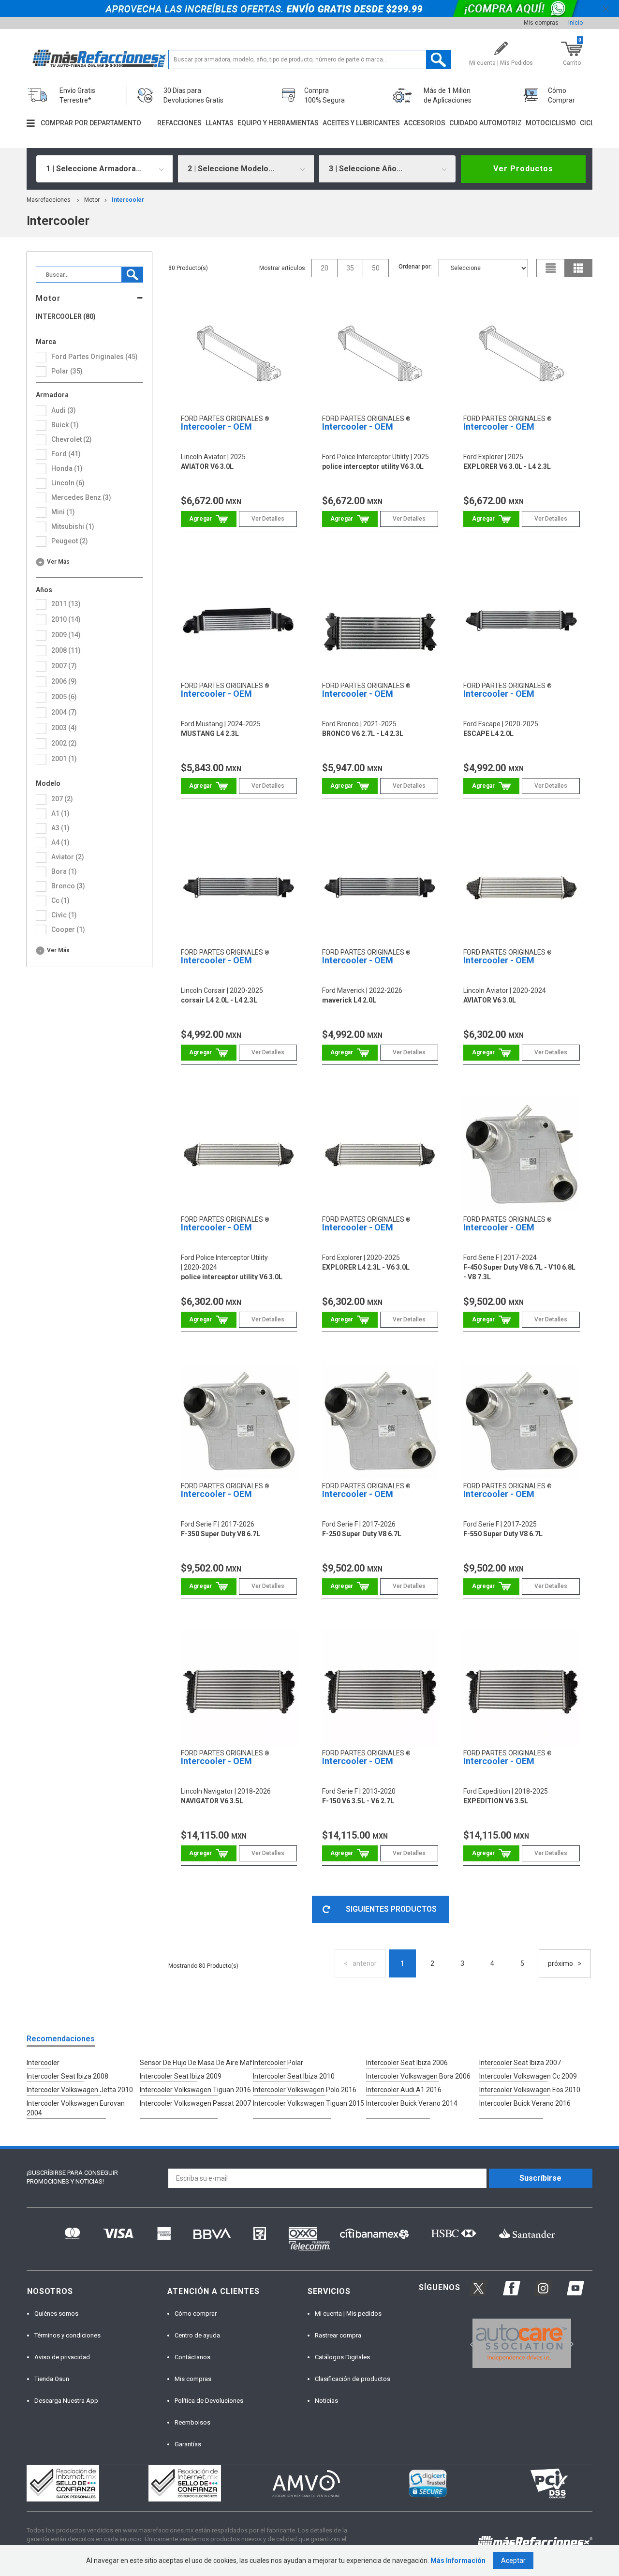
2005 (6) (64, 697)
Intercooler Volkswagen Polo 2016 (305, 2090)
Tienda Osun (52, 2379)
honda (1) (67, 468)
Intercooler (128, 200)
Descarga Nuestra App (66, 2401)
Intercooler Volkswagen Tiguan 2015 (309, 2103)
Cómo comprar (196, 2314)
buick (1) (65, 425)
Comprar (209, 519)
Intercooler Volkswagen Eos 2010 (530, 2090)
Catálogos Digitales (342, 2357)
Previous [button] (469, 2344)
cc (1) (60, 900)
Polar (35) (67, 371)
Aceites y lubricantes (361, 123)
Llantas (220, 123)
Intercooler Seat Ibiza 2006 (407, 2063)
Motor (92, 200)
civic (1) (64, 915)
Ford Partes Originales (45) (95, 357)
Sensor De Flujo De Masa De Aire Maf (196, 2063)
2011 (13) (66, 604)
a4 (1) (60, 842)
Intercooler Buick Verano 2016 (525, 2103)
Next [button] (570, 2344)
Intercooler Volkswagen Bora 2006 (418, 2076)
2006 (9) (64, 681)
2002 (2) (64, 743)
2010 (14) (66, 619)
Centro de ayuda (197, 2335)
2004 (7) (64, 712)
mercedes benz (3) (81, 497)
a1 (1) (60, 813)
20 (324, 268)
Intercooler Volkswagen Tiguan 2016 (195, 2090)
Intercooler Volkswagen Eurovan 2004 (76, 2108)
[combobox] (104, 169)
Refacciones (179, 123)
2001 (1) (64, 759)
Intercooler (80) (66, 317)
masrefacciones (49, 200)
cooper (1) (68, 929)
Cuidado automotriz (486, 123)
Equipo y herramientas (278, 123)
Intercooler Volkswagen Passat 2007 (195, 2103)
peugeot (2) (70, 541)
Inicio (575, 23)
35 (350, 268)
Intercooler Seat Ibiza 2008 (67, 2076)
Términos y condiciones (67, 2335)
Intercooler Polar (278, 2063)
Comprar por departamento (91, 123)
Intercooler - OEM (216, 427)
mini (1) (63, 512)
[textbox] (310, 60)
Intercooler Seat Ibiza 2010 (294, 2076)
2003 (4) (64, 728)
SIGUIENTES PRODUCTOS (391, 1909)
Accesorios (425, 123)
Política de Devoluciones (209, 2401)
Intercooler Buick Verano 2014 (412, 2103)
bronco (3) (68, 886)
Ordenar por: (415, 267)
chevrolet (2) (72, 439)
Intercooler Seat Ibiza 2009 (181, 2076)
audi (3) (64, 410)
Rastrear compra (338, 2335)
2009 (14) (66, 635)
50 (376, 268)
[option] (522, 2343)
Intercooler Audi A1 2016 (404, 2090)
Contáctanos (192, 2357)
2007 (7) (64, 666)
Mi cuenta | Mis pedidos (348, 2314)
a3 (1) (60, 828)
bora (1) (64, 871)
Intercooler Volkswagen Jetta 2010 (80, 2090)
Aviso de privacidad (62, 2357)
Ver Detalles (268, 519)
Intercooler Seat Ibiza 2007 (520, 2063)
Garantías (188, 2444)
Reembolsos (192, 2422)
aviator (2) (68, 857)
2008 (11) (66, 650)
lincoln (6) (68, 483)
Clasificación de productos (353, 2379)
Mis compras (541, 23)
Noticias (326, 2401)
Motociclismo (551, 123)
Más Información (458, 2561)
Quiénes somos (56, 2314)
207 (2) (62, 799)
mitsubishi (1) (73, 526)
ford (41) (66, 454)
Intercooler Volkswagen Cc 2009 (528, 2076)
